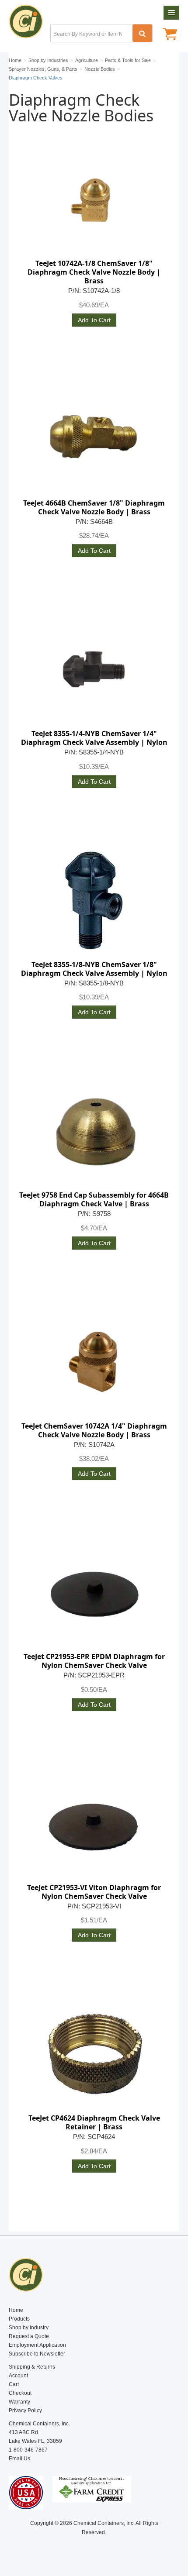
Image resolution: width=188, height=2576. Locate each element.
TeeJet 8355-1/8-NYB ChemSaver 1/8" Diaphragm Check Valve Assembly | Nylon (94, 969)
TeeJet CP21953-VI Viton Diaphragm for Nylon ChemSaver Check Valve (94, 1892)
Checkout (20, 2393)
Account (18, 2376)
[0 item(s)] (170, 35)
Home (16, 2310)
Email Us (19, 2459)
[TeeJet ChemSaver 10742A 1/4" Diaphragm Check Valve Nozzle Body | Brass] (94, 1363)
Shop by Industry (29, 2328)
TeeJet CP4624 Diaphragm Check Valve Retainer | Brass (94, 2122)
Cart (14, 2384)
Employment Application (37, 2345)
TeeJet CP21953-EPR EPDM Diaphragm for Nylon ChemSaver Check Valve (94, 1661)
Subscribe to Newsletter (37, 2354)
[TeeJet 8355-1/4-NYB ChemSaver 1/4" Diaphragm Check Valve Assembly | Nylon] (94, 670)
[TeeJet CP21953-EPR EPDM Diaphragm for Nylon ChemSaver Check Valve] (94, 1593)
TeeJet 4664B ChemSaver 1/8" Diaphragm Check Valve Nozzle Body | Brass (94, 507)
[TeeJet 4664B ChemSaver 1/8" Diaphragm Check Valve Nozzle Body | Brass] (94, 440)
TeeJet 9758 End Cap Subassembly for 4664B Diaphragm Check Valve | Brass (94, 1199)
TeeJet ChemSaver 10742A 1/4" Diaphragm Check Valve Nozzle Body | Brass (94, 1430)
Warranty (19, 2402)
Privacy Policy (25, 2411)
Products (19, 2319)
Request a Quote (29, 2336)
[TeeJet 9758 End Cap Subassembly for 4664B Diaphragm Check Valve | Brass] (94, 1132)
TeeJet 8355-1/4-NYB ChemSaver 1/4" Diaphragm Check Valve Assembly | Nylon (94, 738)
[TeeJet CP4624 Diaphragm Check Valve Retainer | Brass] (94, 2055)
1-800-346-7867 (28, 2450)
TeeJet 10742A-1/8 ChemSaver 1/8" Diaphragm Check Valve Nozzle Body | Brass (94, 272)
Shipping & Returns (32, 2367)
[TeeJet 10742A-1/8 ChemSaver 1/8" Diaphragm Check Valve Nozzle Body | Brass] (94, 200)
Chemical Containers (30, 24)
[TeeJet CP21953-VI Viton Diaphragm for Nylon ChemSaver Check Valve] (94, 1824)
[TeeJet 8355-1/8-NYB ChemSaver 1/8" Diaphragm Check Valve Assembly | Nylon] (94, 901)
